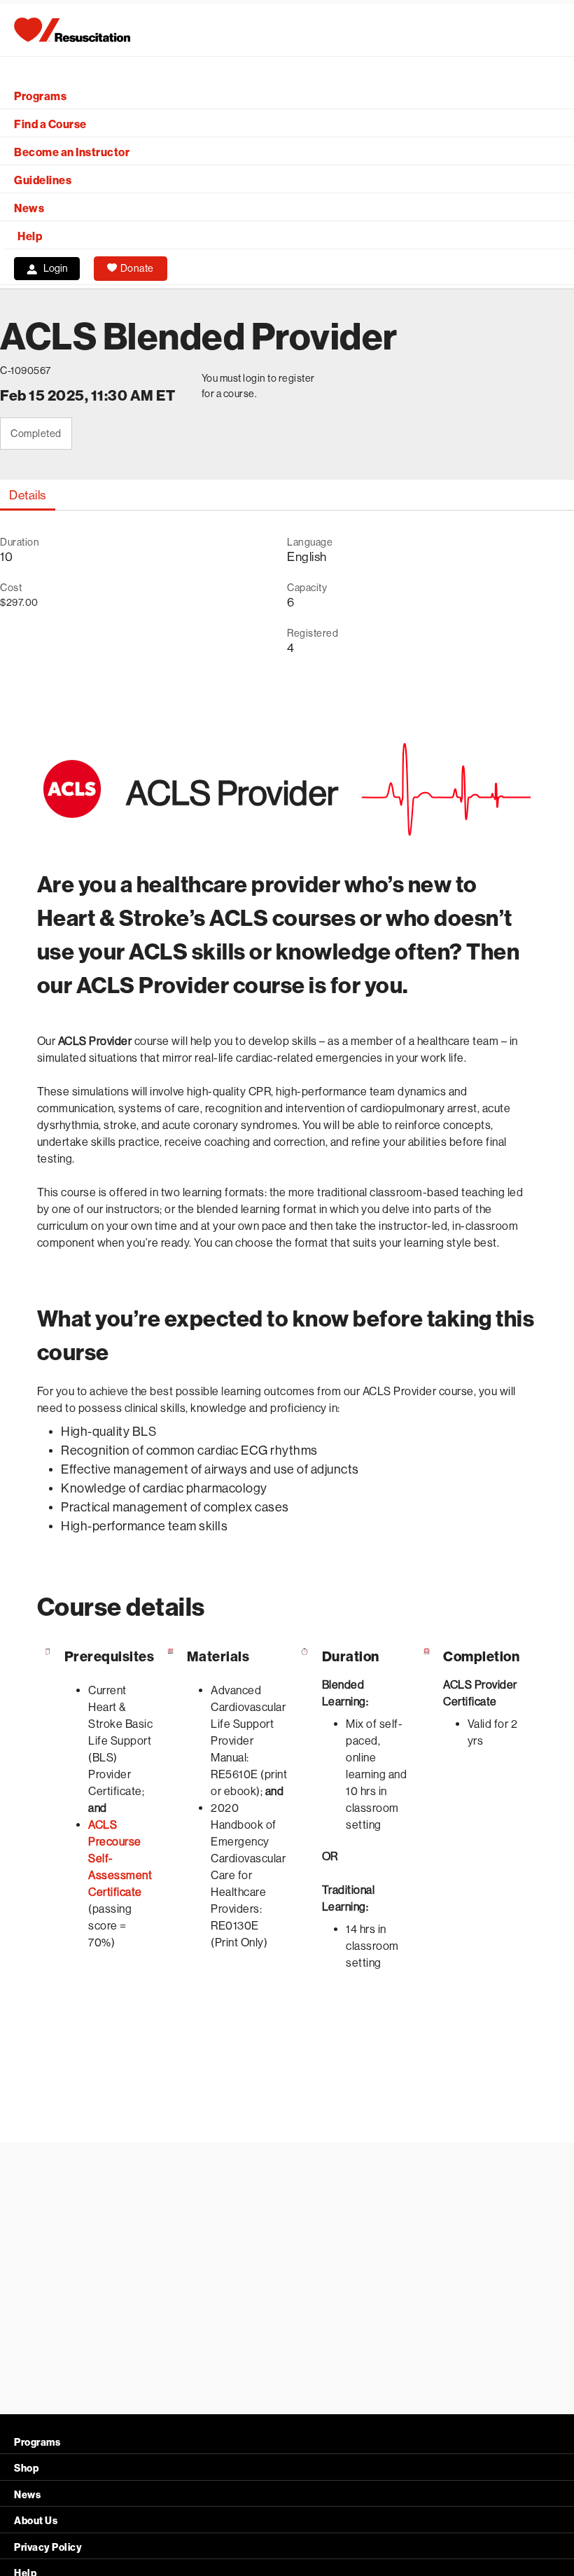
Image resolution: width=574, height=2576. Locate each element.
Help (30, 236)
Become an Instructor (72, 152)
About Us (36, 2521)
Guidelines (43, 180)
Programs (40, 96)
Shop (26, 2468)
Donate (137, 268)
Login (56, 268)
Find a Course (50, 124)
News (29, 208)
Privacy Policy (48, 2548)
